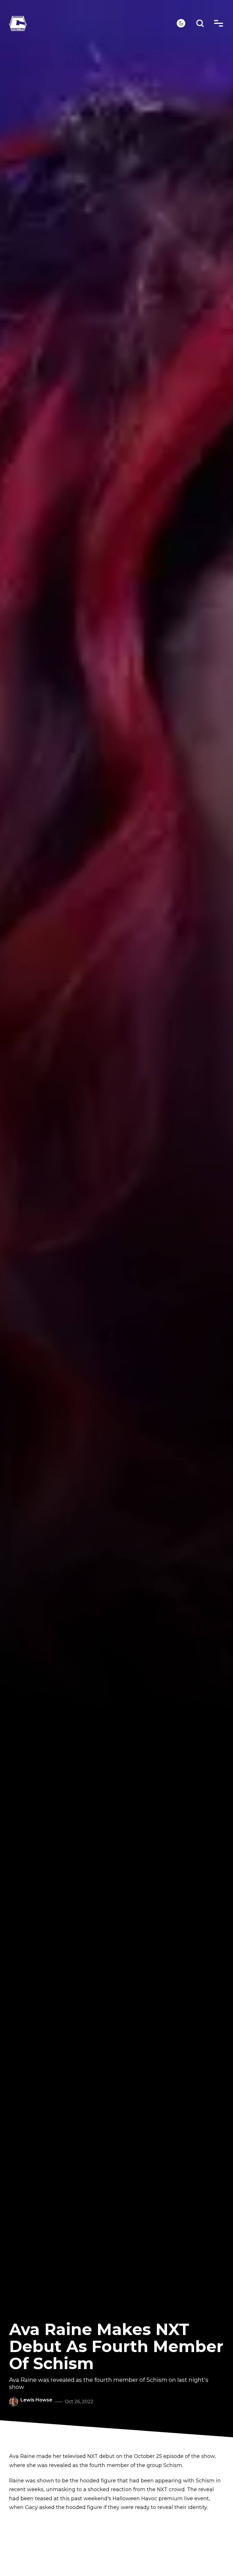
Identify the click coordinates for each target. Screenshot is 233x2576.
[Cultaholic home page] (93, 23)
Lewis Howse (36, 2400)
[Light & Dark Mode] (181, 23)
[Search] (200, 23)
